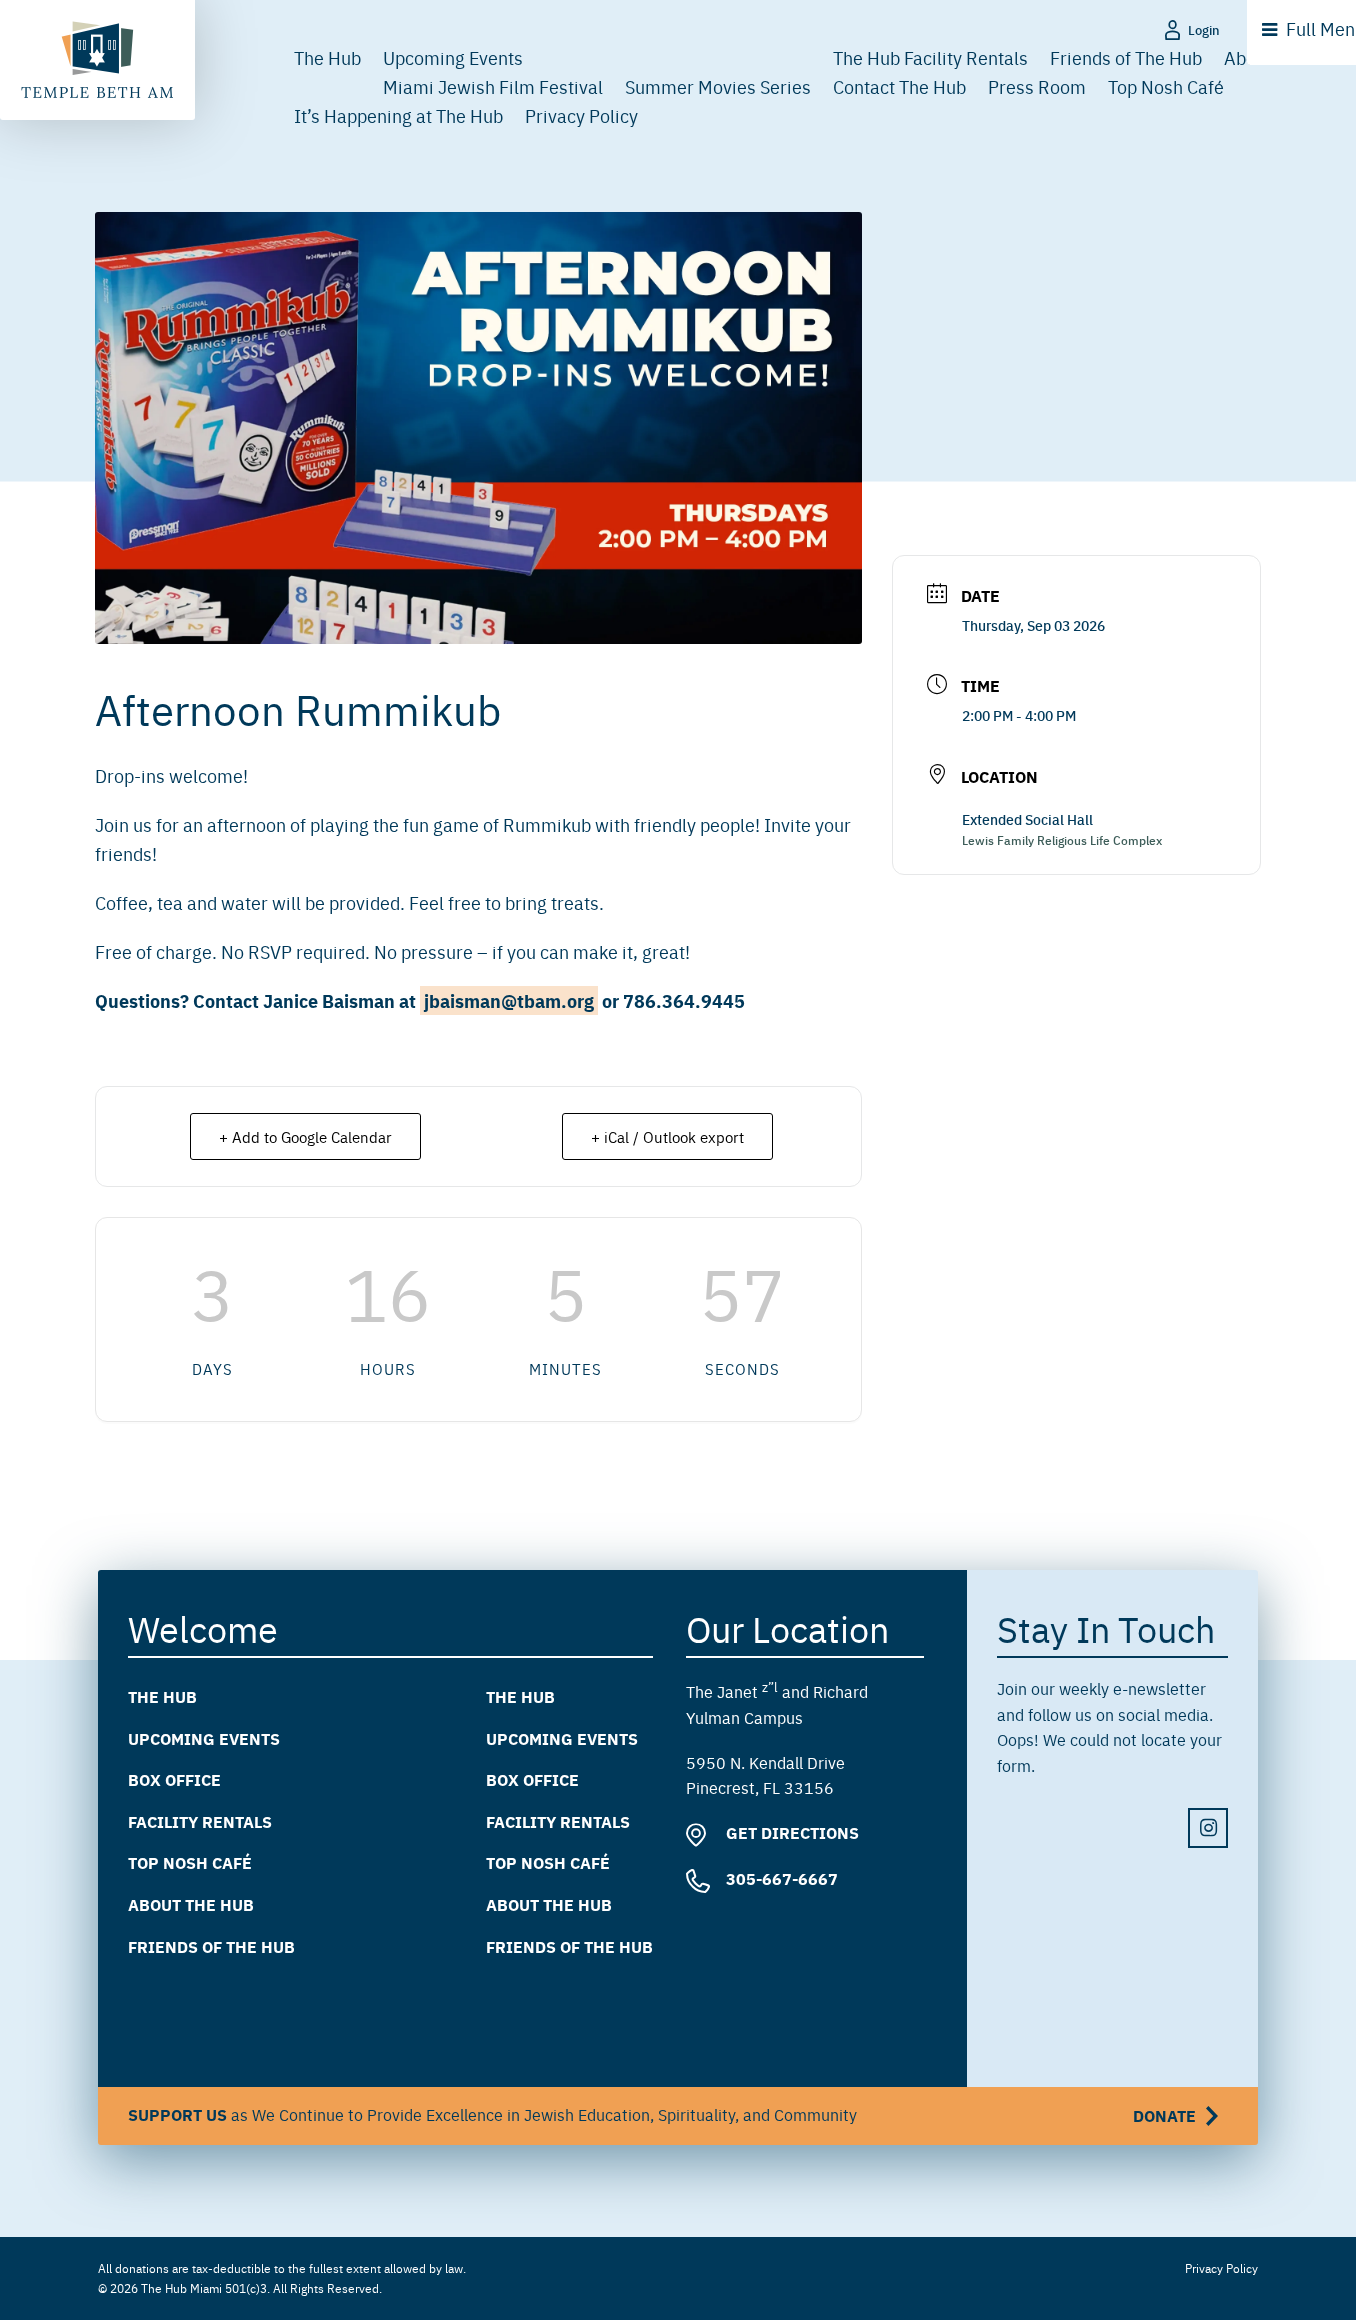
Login (1204, 29)
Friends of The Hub (1126, 57)
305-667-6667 (780, 1878)
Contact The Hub (899, 86)
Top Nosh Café (1166, 86)
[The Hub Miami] (97, 60)
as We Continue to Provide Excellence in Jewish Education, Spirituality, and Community (662, 2115)
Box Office (174, 1779)
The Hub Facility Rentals (930, 57)
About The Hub (191, 1904)
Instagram (1208, 1829)
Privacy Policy (581, 115)
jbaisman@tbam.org (509, 1000)
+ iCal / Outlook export (667, 1136)
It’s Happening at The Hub (398, 115)
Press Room (1037, 86)
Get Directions (790, 1832)
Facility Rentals (200, 1821)
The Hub (327, 57)
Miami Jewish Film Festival (493, 86)
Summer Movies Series (718, 86)
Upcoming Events (453, 57)
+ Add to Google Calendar (305, 1136)
